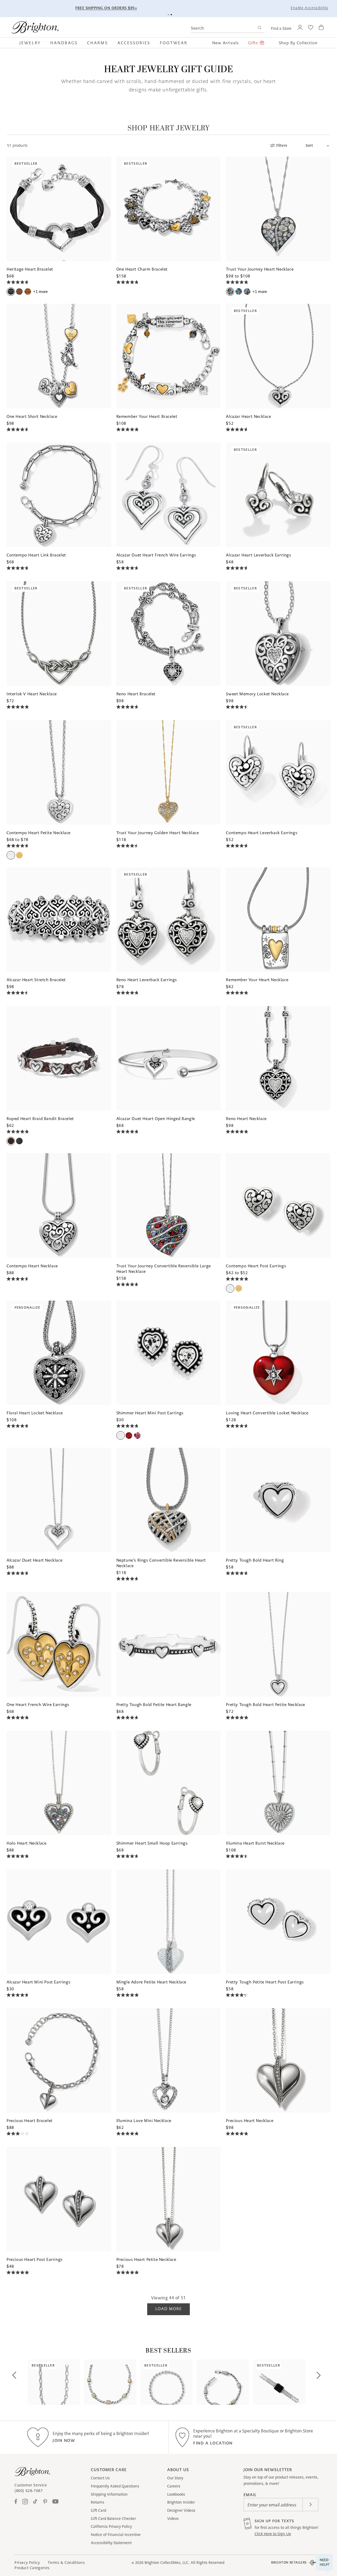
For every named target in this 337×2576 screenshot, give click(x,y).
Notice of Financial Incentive (116, 2535)
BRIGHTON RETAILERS (289, 2562)
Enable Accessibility (309, 8)
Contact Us (100, 2478)
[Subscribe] (310, 2505)
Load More (168, 2309)
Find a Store (281, 28)
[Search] (259, 28)
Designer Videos (181, 2510)
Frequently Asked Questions (115, 2486)
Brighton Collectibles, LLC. (167, 2563)
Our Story (175, 2478)
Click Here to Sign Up (273, 2534)
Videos (173, 2519)
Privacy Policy (27, 2563)
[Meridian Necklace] (110, 2382)
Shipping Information (109, 2494)
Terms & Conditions (66, 2563)
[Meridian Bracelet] (223, 2382)
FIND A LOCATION (213, 2443)
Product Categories (32, 2568)
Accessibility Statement (111, 2543)
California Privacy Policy (111, 2526)
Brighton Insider (181, 2502)
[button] (33, 43)
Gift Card (98, 2510)
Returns (98, 2502)
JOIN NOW (64, 2440)
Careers (174, 2486)
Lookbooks (176, 2494)
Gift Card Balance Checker (113, 2519)
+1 (40, 292)
